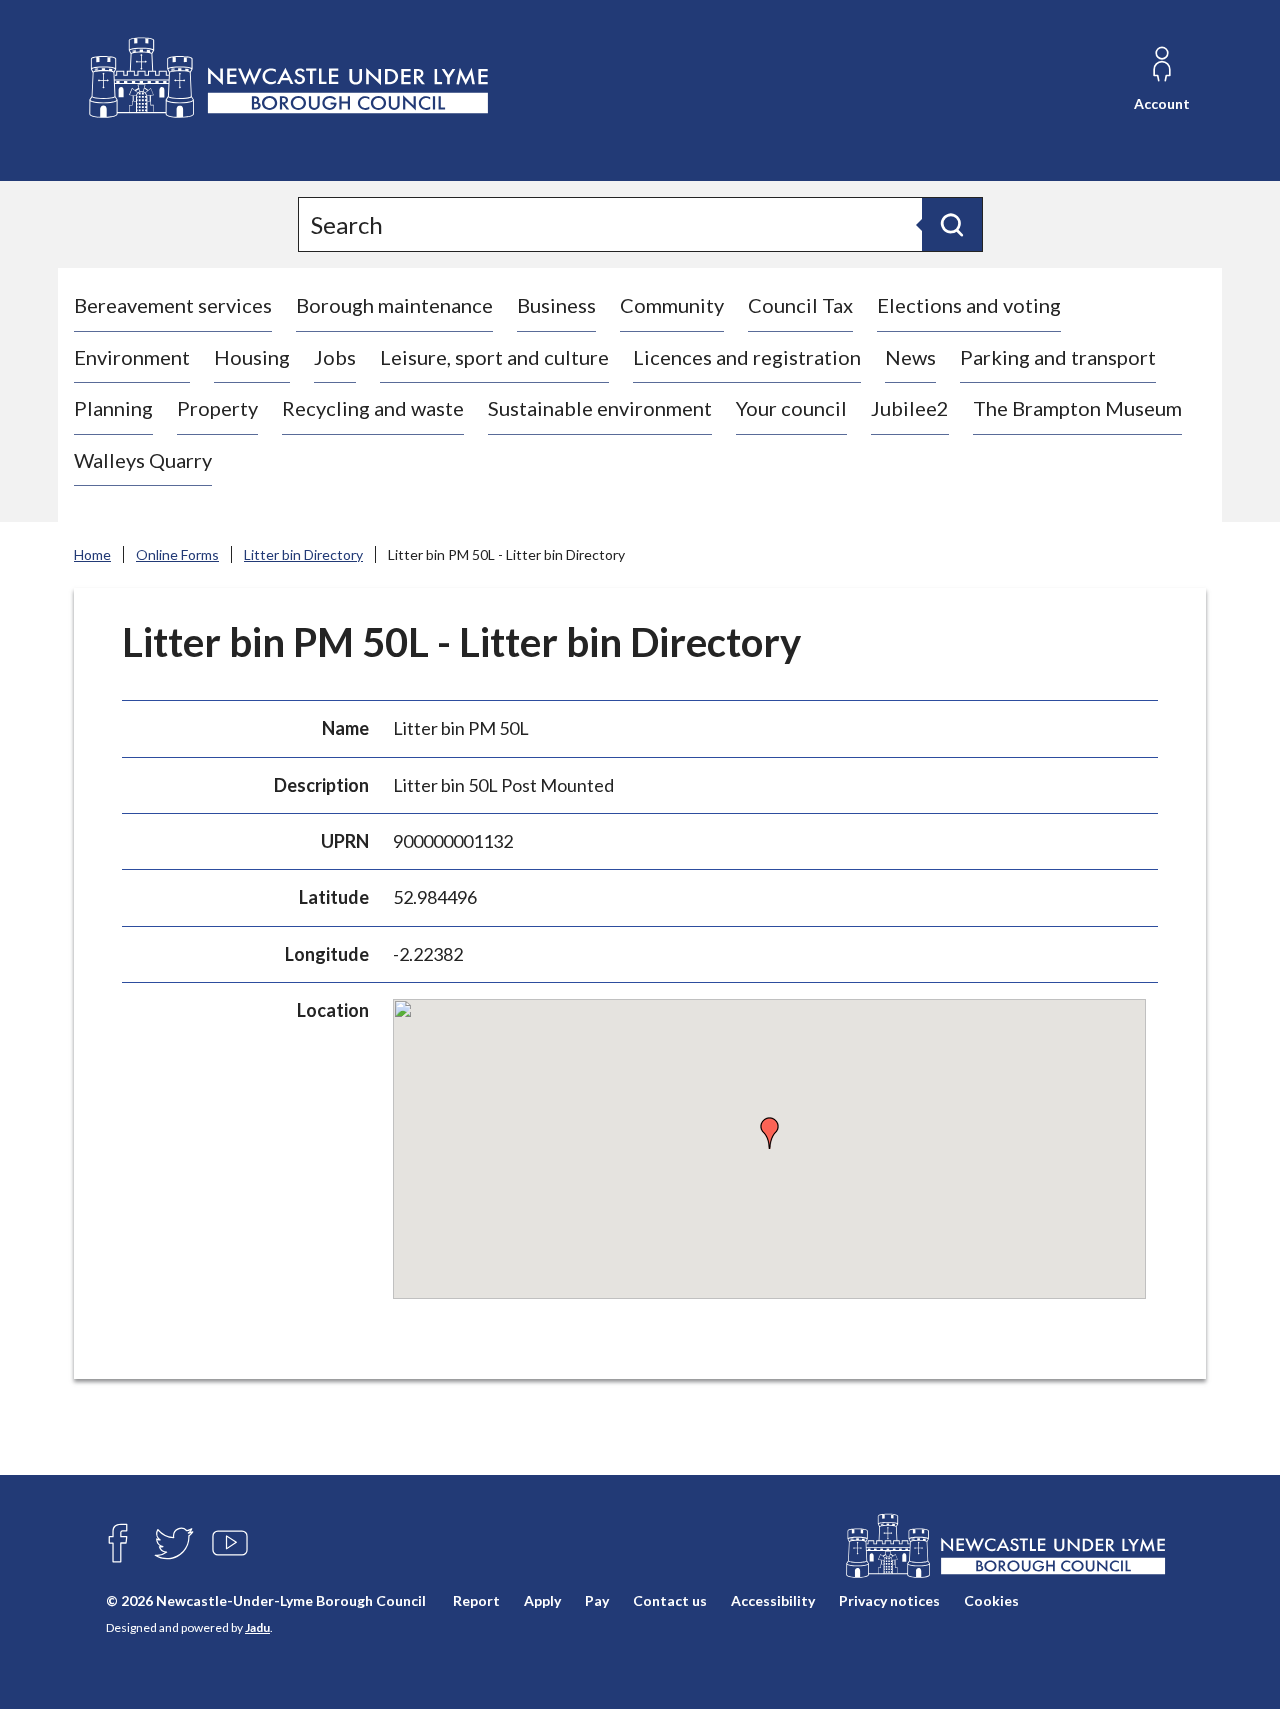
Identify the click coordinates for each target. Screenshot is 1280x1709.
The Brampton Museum (1077, 408)
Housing (252, 357)
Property (217, 408)
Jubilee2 (910, 408)
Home (92, 554)
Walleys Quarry (143, 460)
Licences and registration (747, 357)
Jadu (257, 1627)
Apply (542, 1601)
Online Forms (177, 554)
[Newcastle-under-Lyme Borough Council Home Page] (286, 78)
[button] (770, 1133)
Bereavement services (173, 305)
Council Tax (800, 305)
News (910, 357)
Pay (597, 1601)
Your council (791, 408)
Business (556, 305)
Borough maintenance (394, 305)
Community (672, 305)
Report (476, 1601)
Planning (113, 408)
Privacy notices (889, 1601)
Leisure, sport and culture (494, 357)
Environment (132, 357)
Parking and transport (1058, 357)
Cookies (991, 1601)
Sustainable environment (600, 408)
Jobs (335, 357)
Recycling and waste (373, 408)
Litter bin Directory (303, 554)
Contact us (670, 1601)
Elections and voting (969, 305)
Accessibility (773, 1601)
